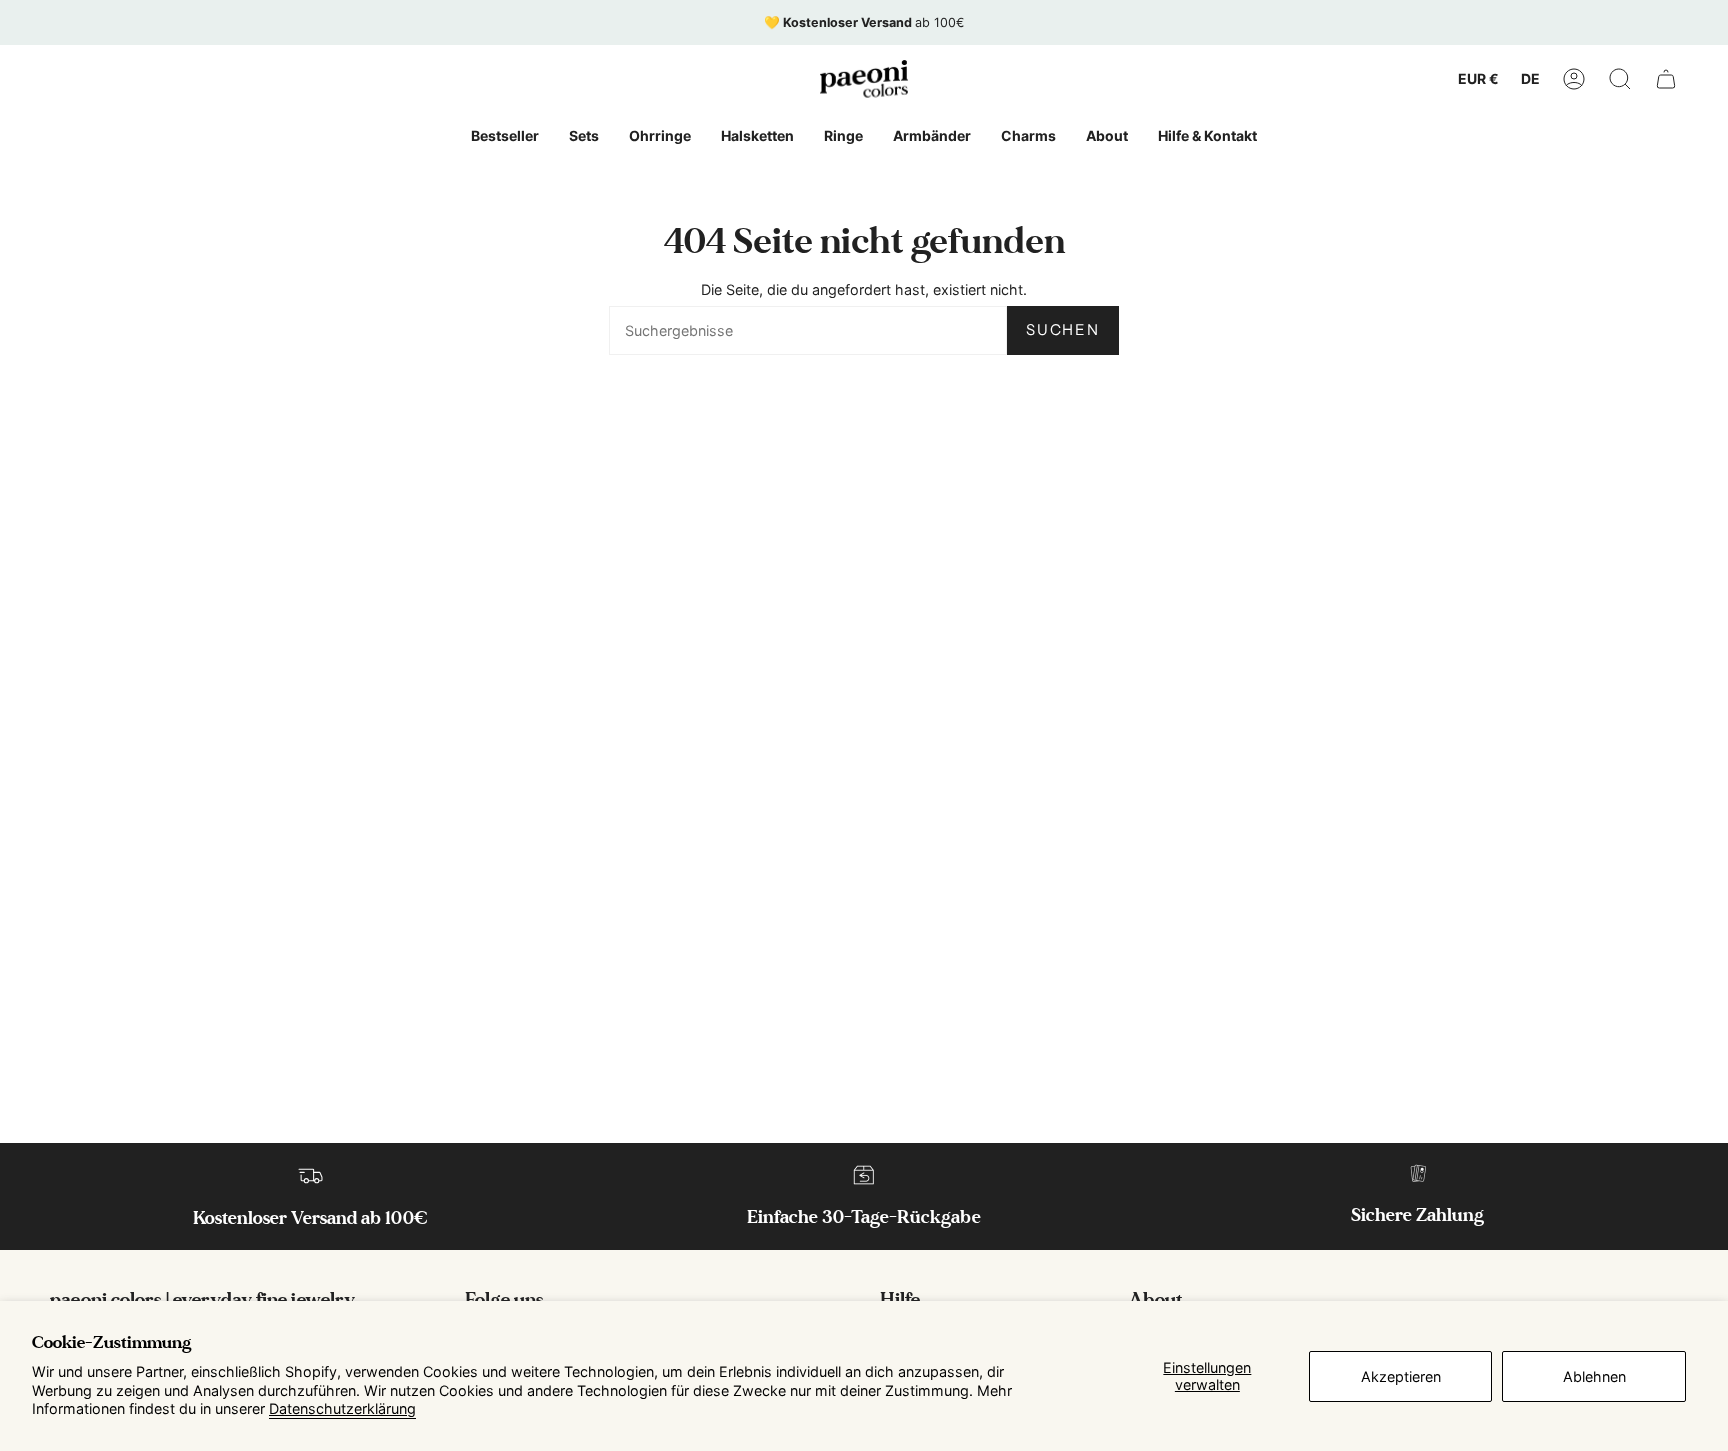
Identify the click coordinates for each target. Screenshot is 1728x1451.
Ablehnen (1594, 1376)
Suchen (1063, 329)
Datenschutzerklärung (342, 1408)
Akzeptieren (1401, 1376)
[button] (1620, 79)
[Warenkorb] (1666, 79)
